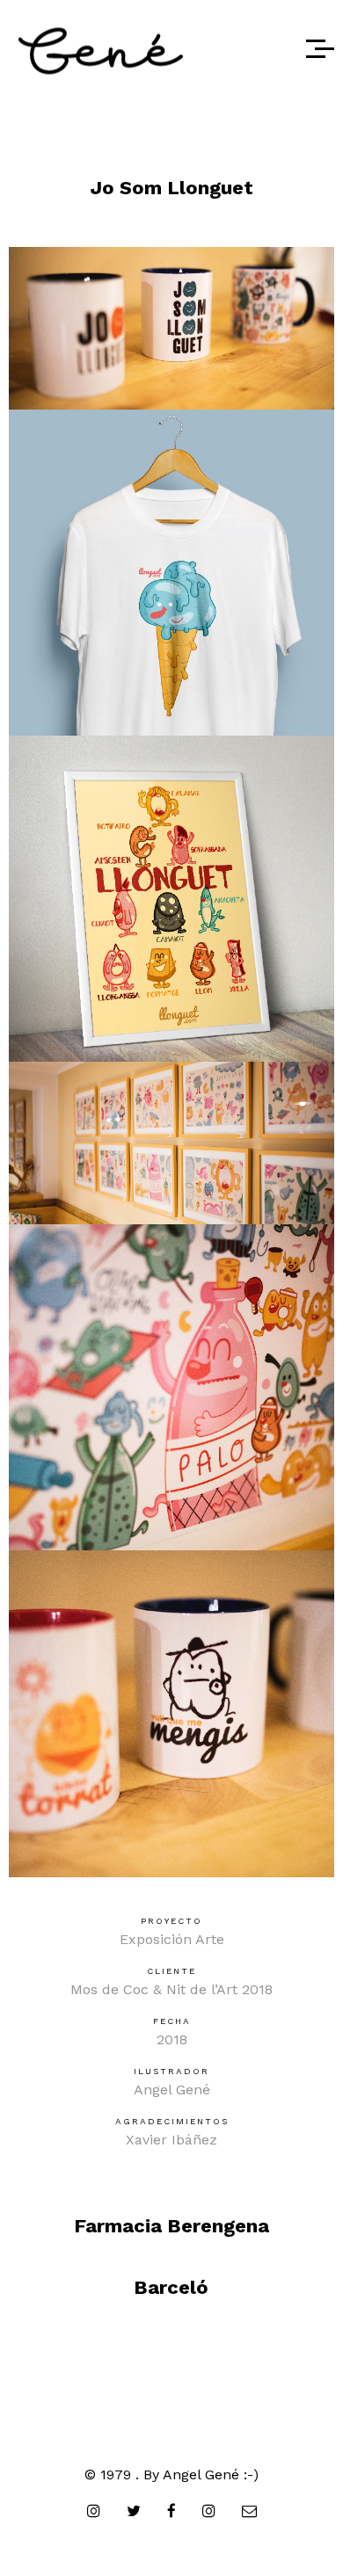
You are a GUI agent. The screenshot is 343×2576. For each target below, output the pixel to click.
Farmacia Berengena (171, 2226)
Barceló (171, 2287)
